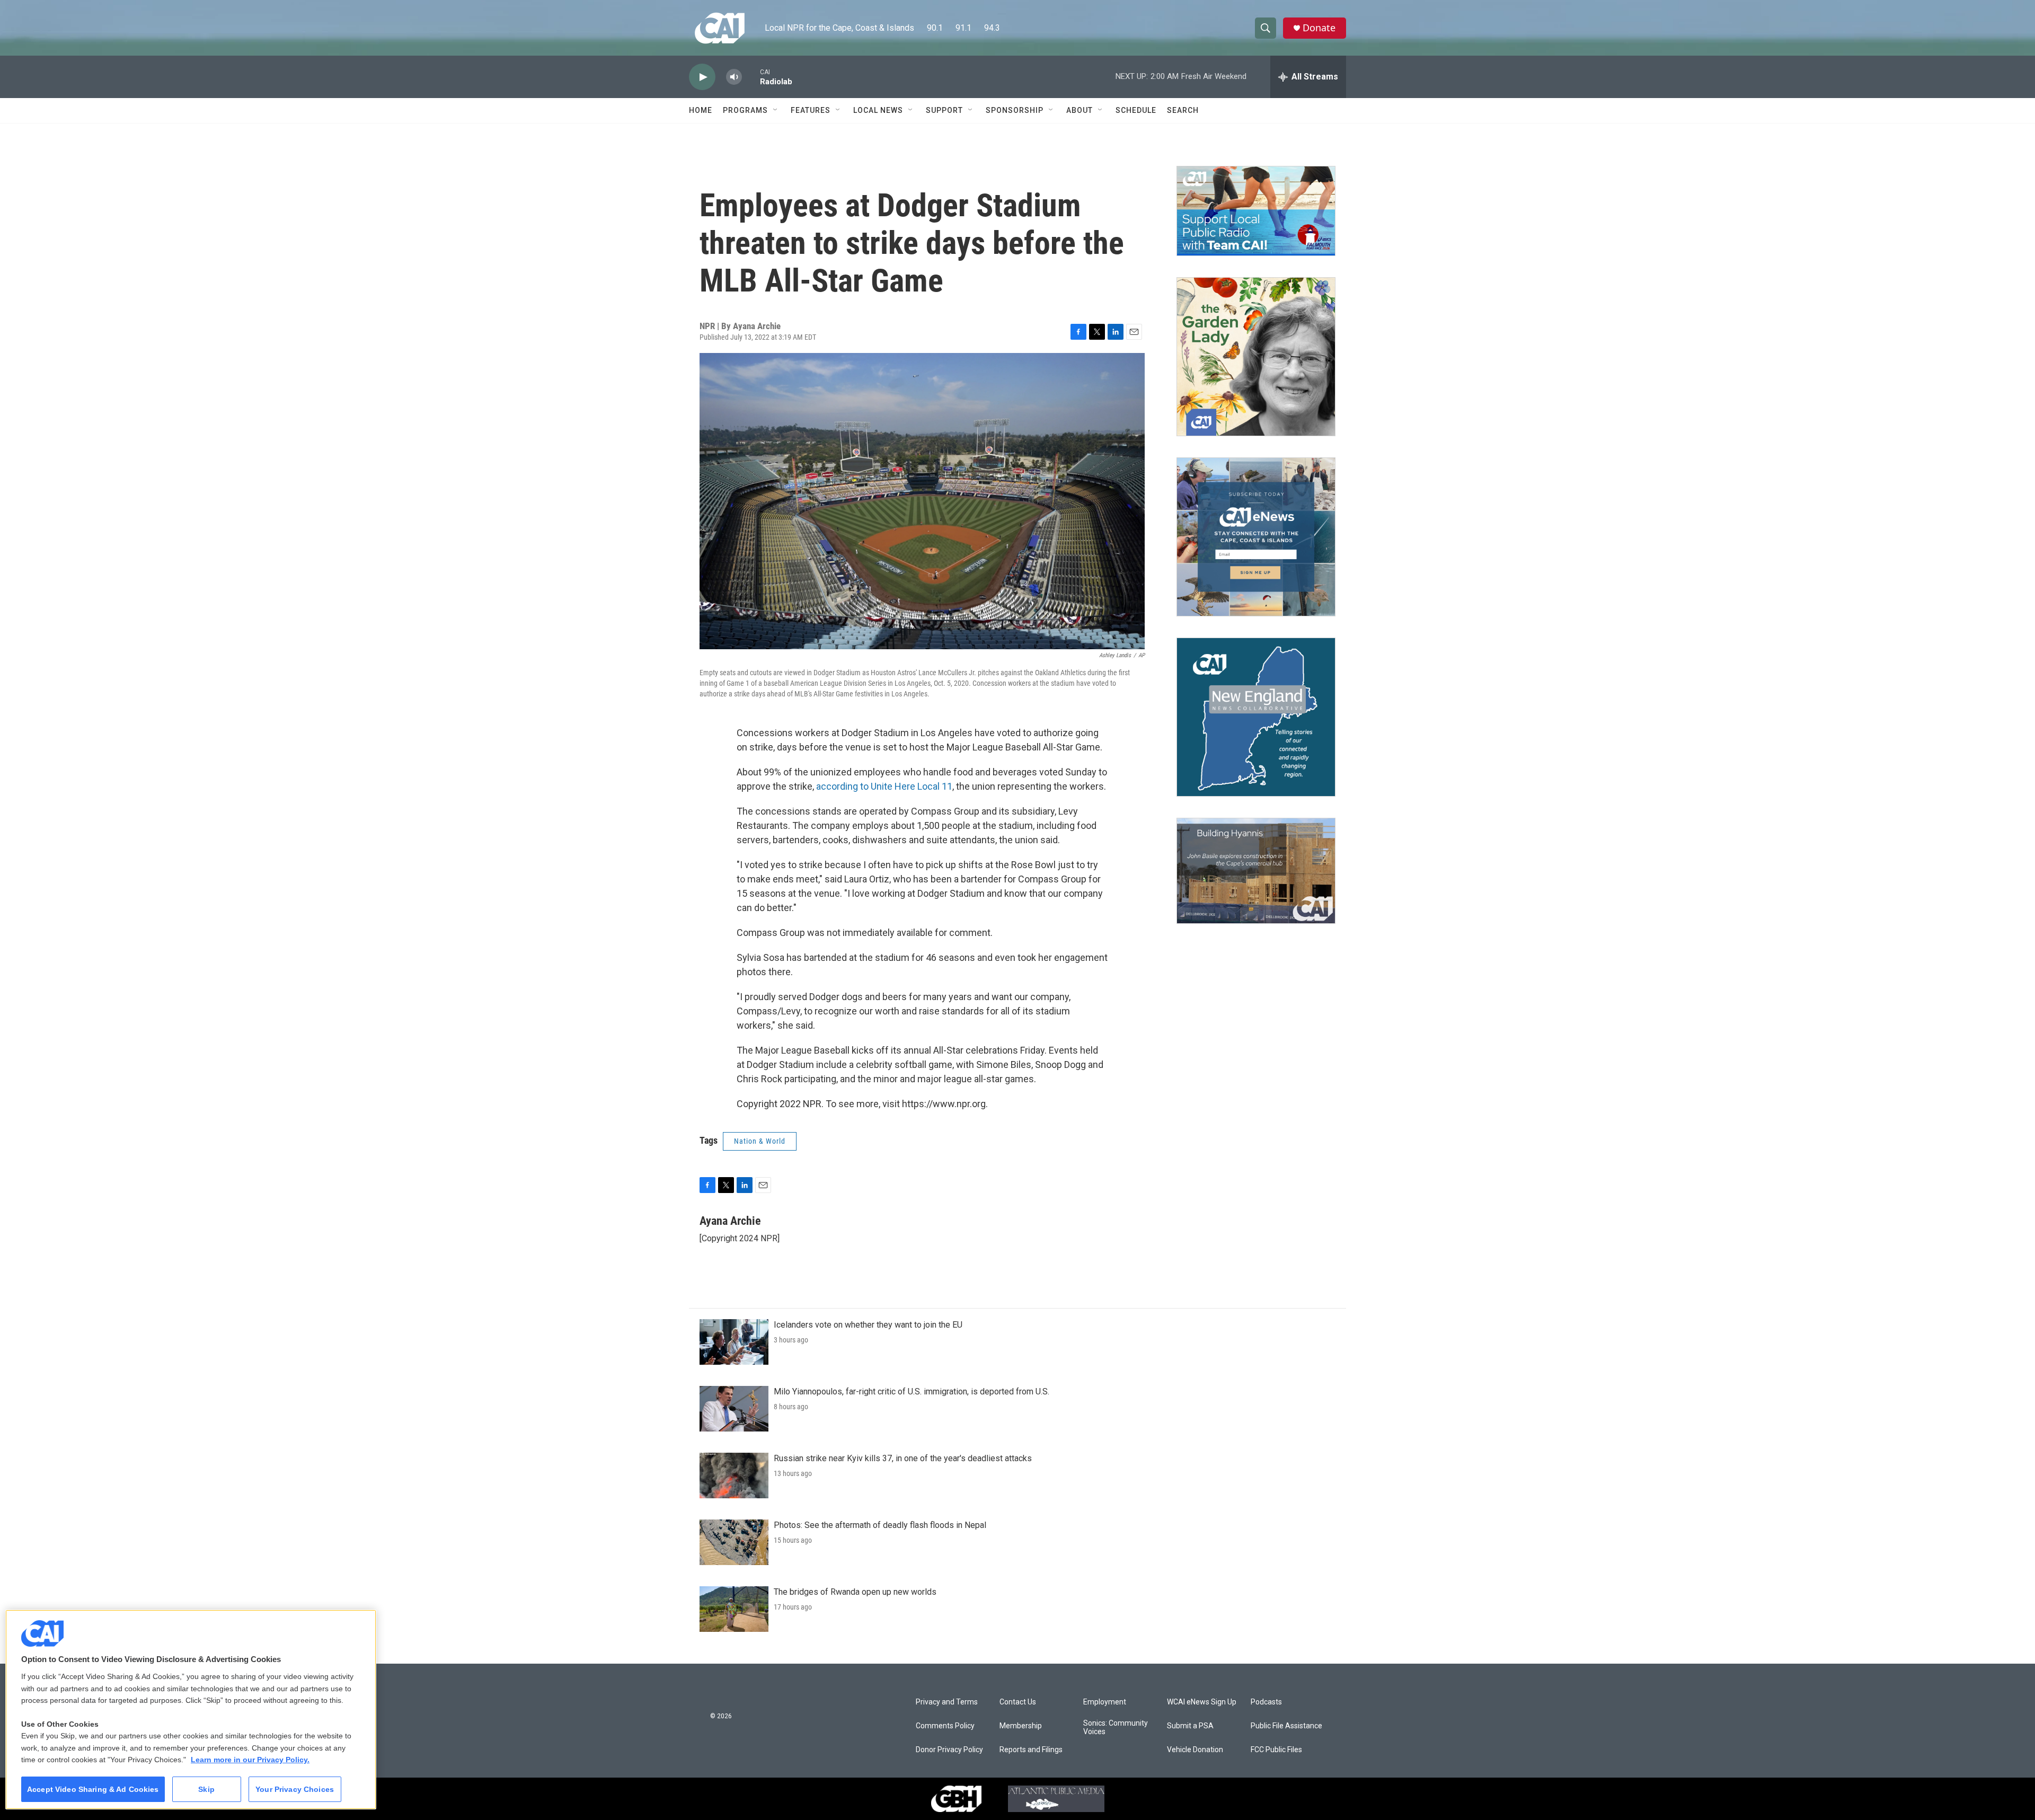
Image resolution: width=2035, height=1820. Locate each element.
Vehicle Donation (1195, 1750)
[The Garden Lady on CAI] (1256, 357)
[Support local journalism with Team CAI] (1256, 211)
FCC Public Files (1276, 1750)
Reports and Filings (1031, 1750)
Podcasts (1266, 1702)
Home (701, 110)
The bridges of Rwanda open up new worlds (855, 1592)
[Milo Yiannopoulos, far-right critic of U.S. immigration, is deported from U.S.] (734, 1409)
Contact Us (1018, 1702)
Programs (745, 110)
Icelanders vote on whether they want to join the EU (868, 1325)
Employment (1105, 1702)
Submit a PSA (1190, 1726)
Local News (878, 110)
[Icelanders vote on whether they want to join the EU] (734, 1342)
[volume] (734, 77)
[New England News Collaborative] (1256, 717)
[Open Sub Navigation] (776, 110)
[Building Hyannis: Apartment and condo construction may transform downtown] (1256, 871)
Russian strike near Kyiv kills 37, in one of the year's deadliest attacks (903, 1458)
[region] (191, 1709)
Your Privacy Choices (295, 1789)
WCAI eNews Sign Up (1202, 1702)
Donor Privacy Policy (949, 1750)
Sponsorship (1015, 110)
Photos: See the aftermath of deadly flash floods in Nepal (880, 1525)
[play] (702, 77)
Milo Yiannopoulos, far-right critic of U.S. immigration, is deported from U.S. (912, 1391)
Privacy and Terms (947, 1702)
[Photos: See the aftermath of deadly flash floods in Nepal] (734, 1542)
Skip (206, 1789)
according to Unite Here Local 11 (884, 786)
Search (1183, 110)
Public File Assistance (1286, 1726)
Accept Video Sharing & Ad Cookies (93, 1789)
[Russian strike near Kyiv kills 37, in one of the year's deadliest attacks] (734, 1476)
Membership (1021, 1726)
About (1080, 110)
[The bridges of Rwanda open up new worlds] (734, 1609)
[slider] (751, 77)
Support (944, 110)
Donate (1319, 28)
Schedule (1136, 110)
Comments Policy (945, 1726)
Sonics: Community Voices (1116, 1728)
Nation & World (760, 1141)
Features (811, 110)
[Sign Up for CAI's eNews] (1256, 537)
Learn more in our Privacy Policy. (250, 1760)
